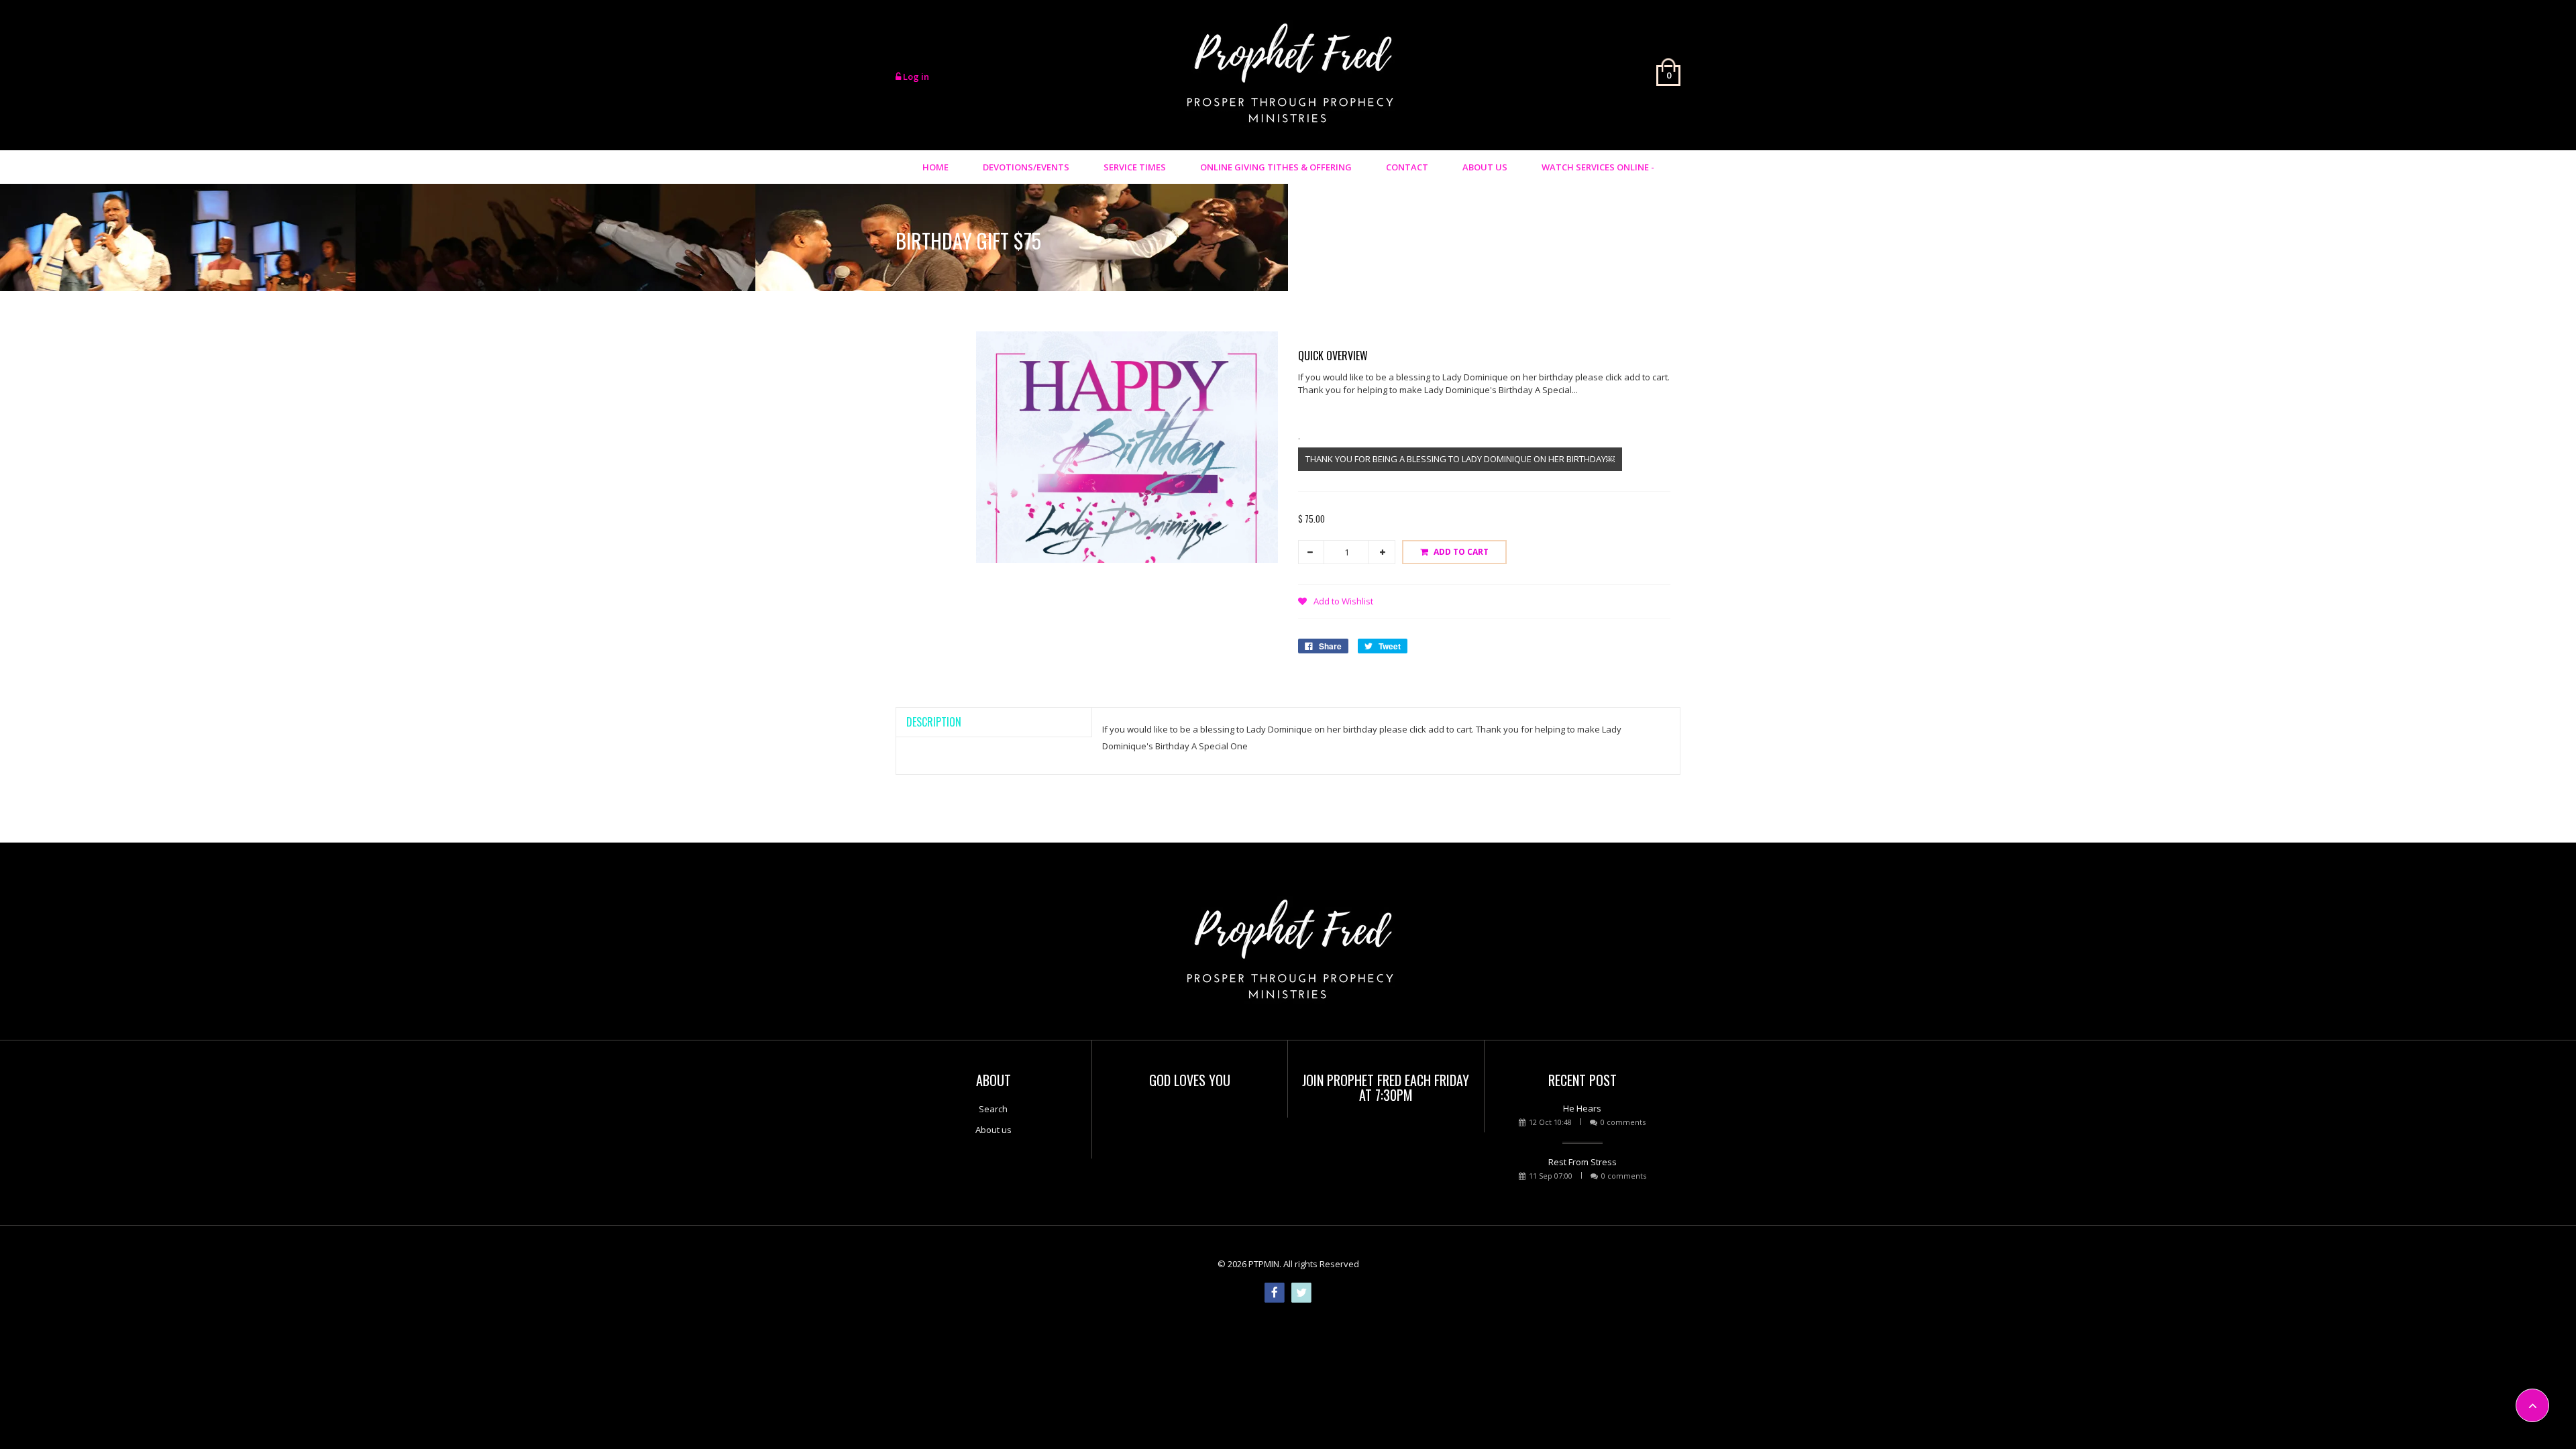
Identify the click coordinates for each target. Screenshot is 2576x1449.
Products (1565, 237)
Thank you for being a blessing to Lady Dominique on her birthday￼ (1460, 459)
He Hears (1582, 1108)
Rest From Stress (1582, 1162)
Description (934, 722)
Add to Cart (1461, 552)
